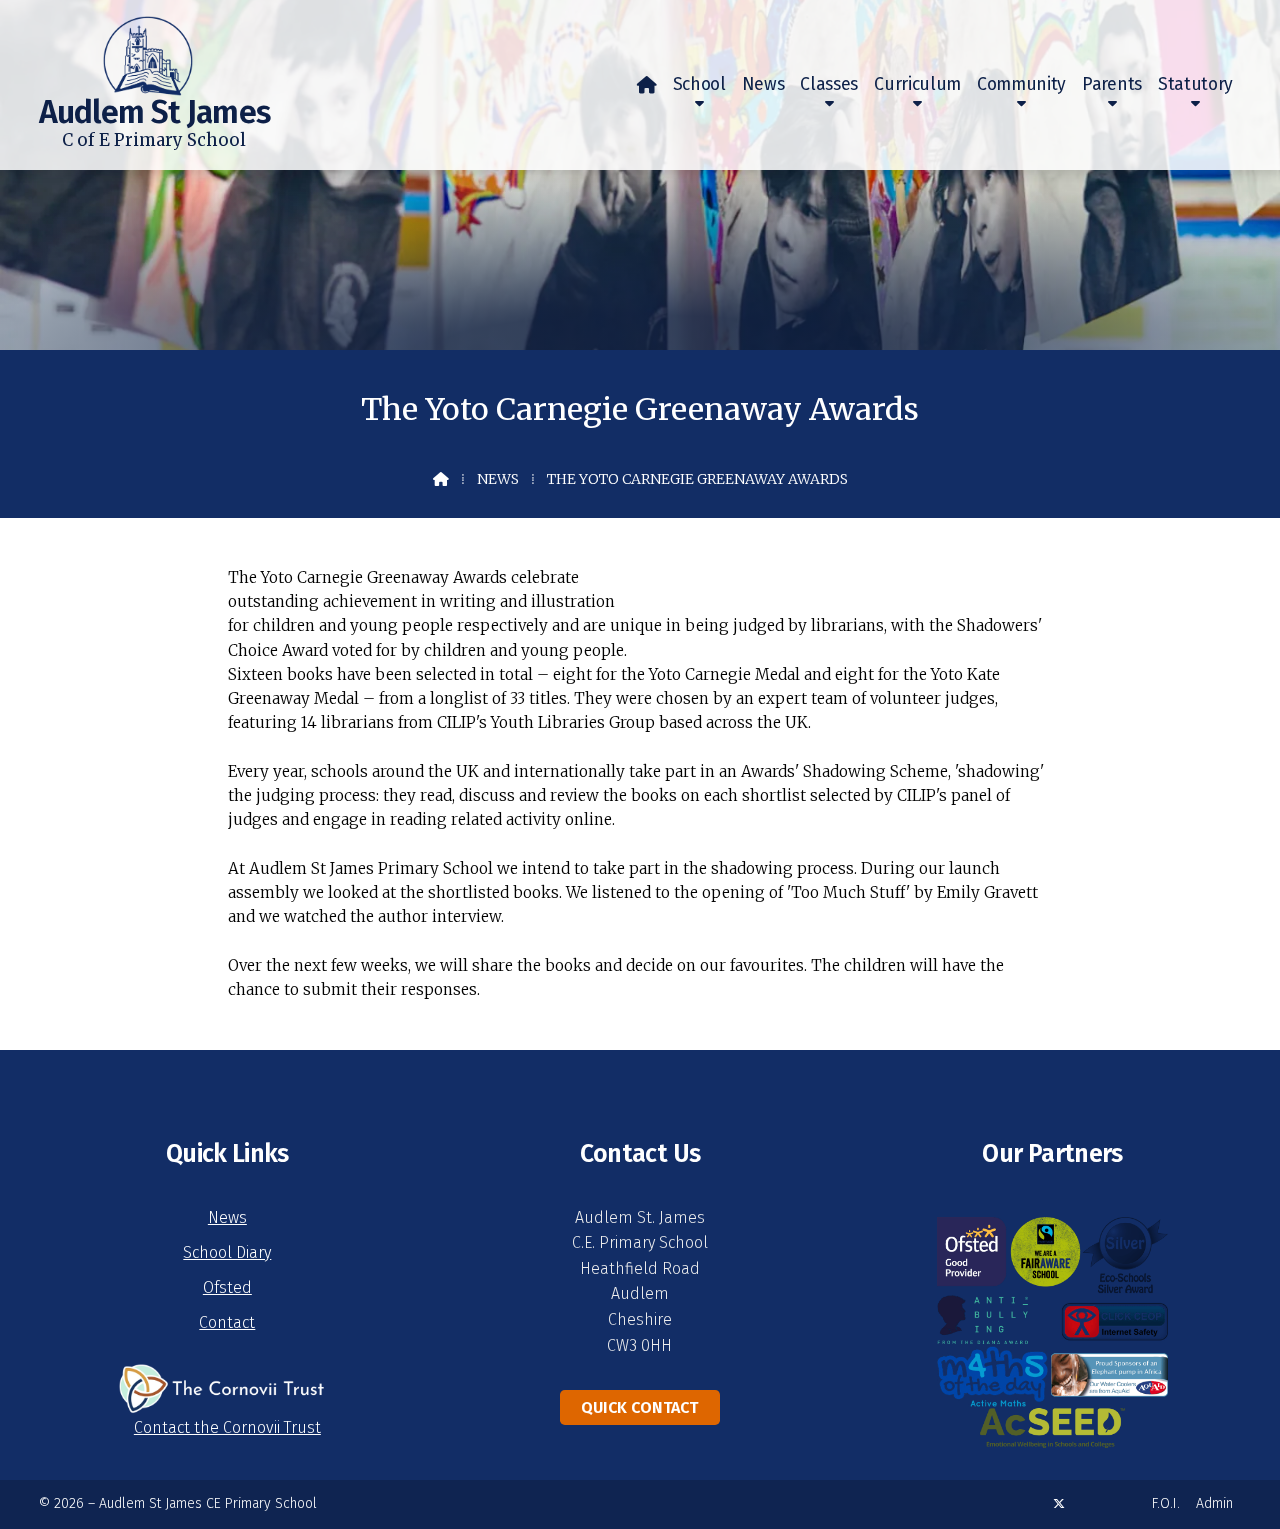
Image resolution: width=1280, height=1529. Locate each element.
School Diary (227, 1252)
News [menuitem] (763, 84)
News (498, 479)
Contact (227, 1322)
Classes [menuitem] (829, 84)
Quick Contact (639, 1407)
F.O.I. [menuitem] (1166, 1503)
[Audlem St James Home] (116, 48)
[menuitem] (647, 85)
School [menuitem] (699, 84)
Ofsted (227, 1287)
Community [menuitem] (1021, 84)
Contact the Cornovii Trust (227, 1427)
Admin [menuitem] (1214, 1503)
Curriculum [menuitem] (917, 84)
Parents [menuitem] (1112, 84)
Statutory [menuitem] (1195, 84)
